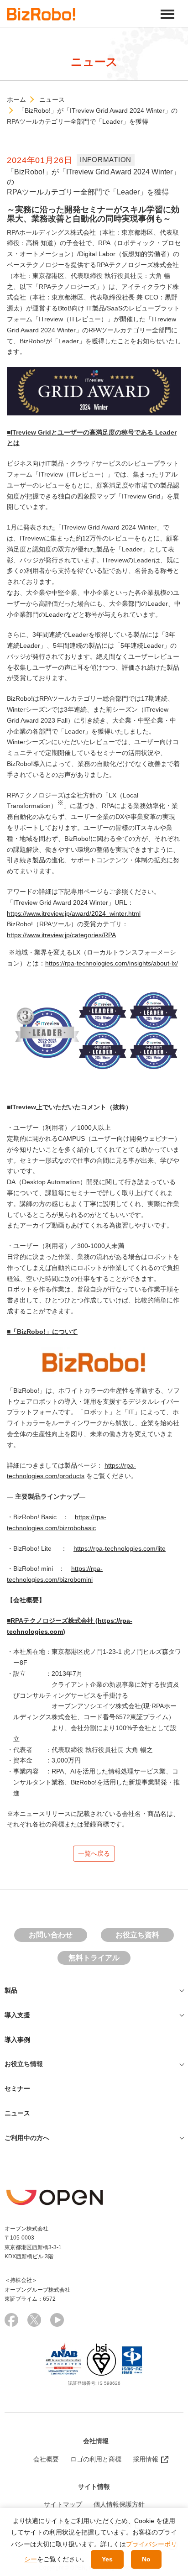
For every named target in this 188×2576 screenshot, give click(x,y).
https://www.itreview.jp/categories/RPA (61, 935)
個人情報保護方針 (119, 2504)
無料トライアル (94, 1958)
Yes (107, 2559)
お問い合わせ (51, 1935)
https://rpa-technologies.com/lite (120, 1548)
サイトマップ (63, 2504)
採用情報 (146, 2459)
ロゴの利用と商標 (96, 2459)
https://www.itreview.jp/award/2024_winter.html (74, 913)
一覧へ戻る (94, 1853)
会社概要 (46, 2459)
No (146, 2559)
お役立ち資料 (137, 1935)
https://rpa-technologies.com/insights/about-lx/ (112, 963)
